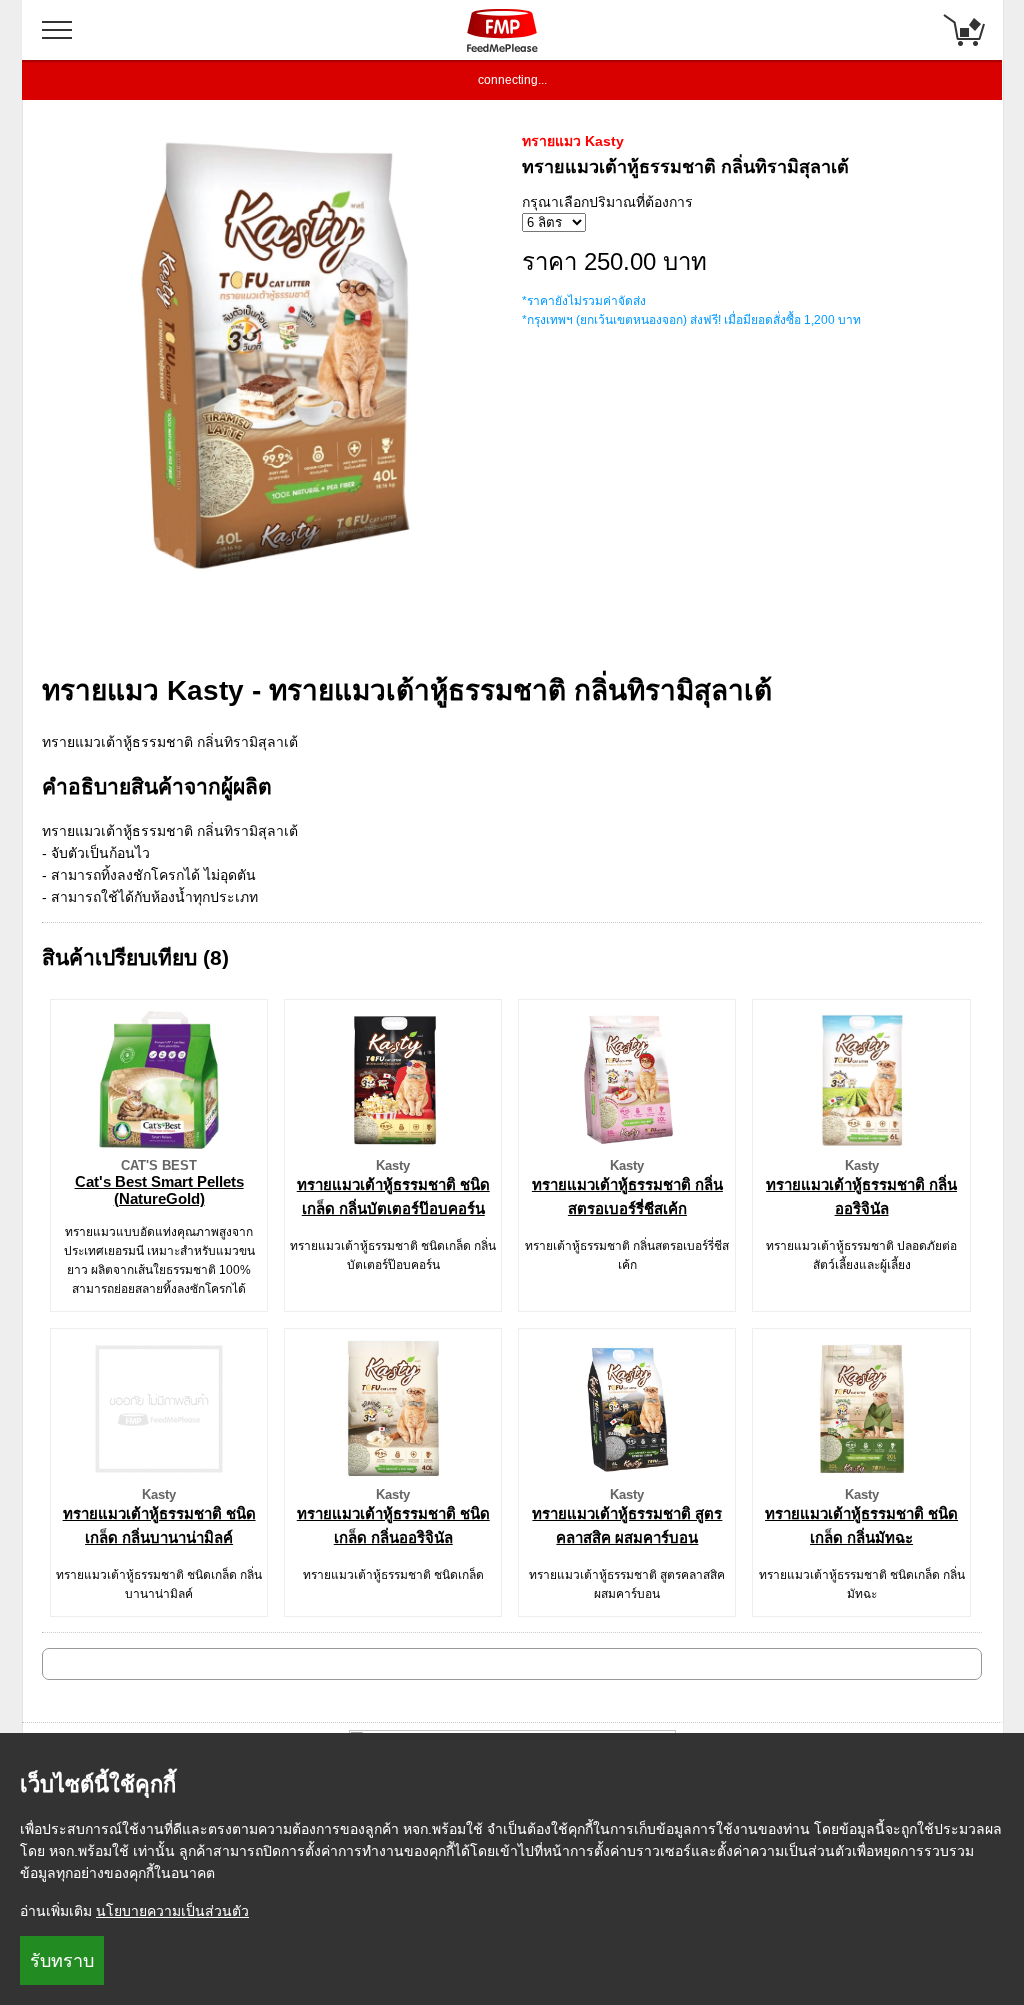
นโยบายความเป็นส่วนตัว (172, 1911)
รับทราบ (62, 1961)
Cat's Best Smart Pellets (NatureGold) (159, 1190)
